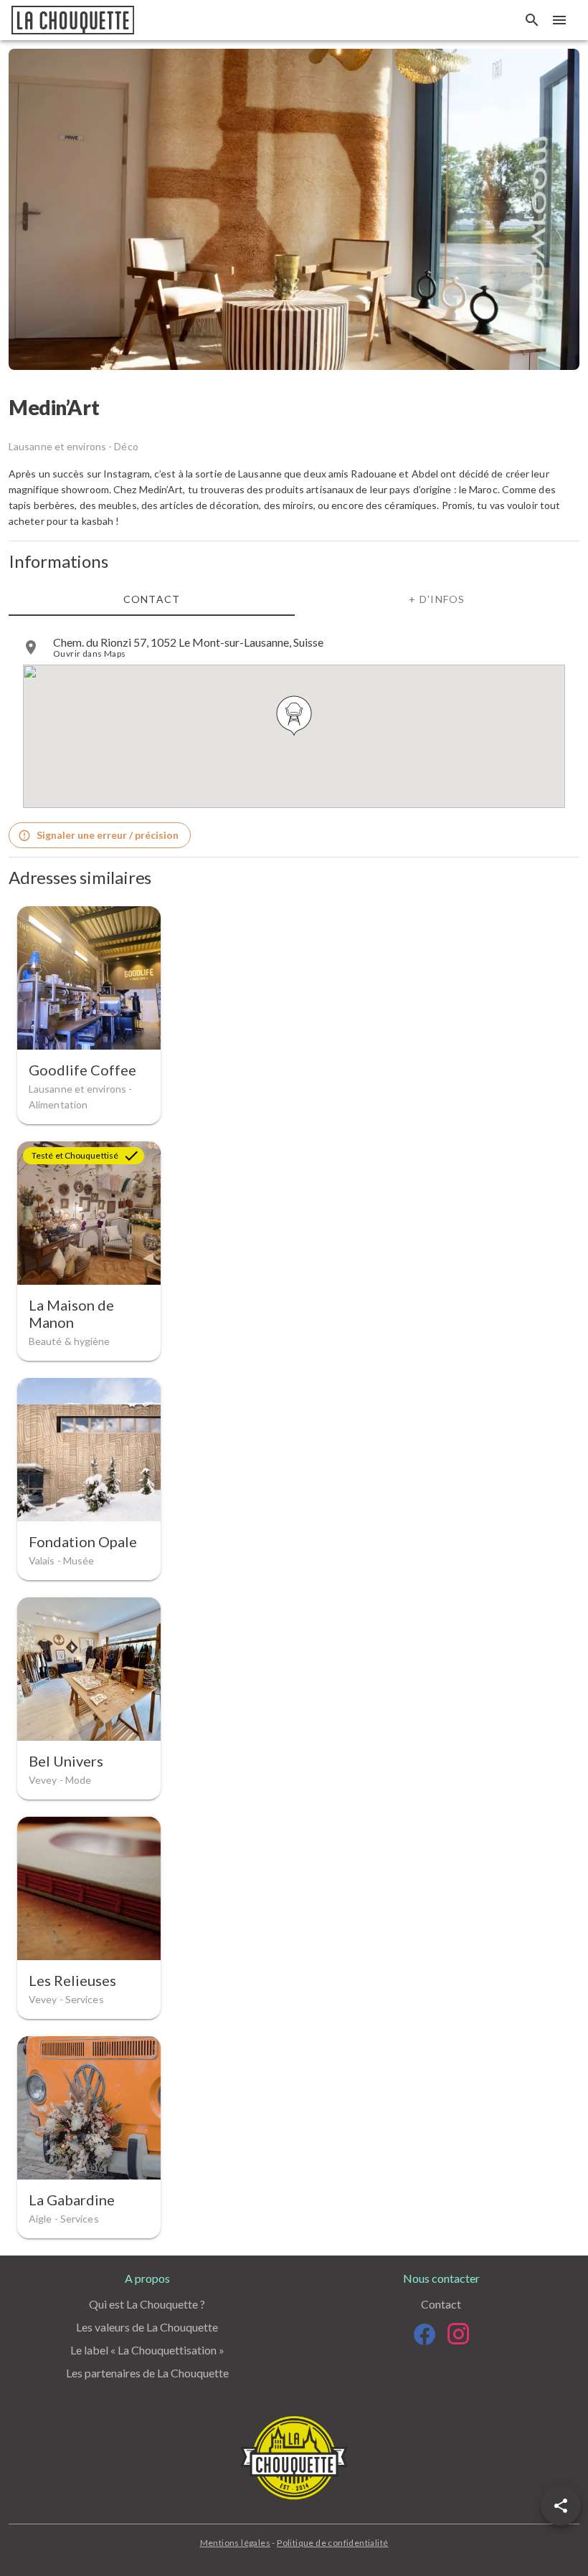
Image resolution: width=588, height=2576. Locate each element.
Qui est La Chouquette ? (147, 2304)
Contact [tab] (152, 598)
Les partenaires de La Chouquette (147, 2373)
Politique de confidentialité (332, 2543)
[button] (561, 2506)
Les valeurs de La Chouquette (147, 2327)
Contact (441, 2304)
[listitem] (294, 647)
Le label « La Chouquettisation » (147, 2350)
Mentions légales (235, 2543)
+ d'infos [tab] (437, 598)
